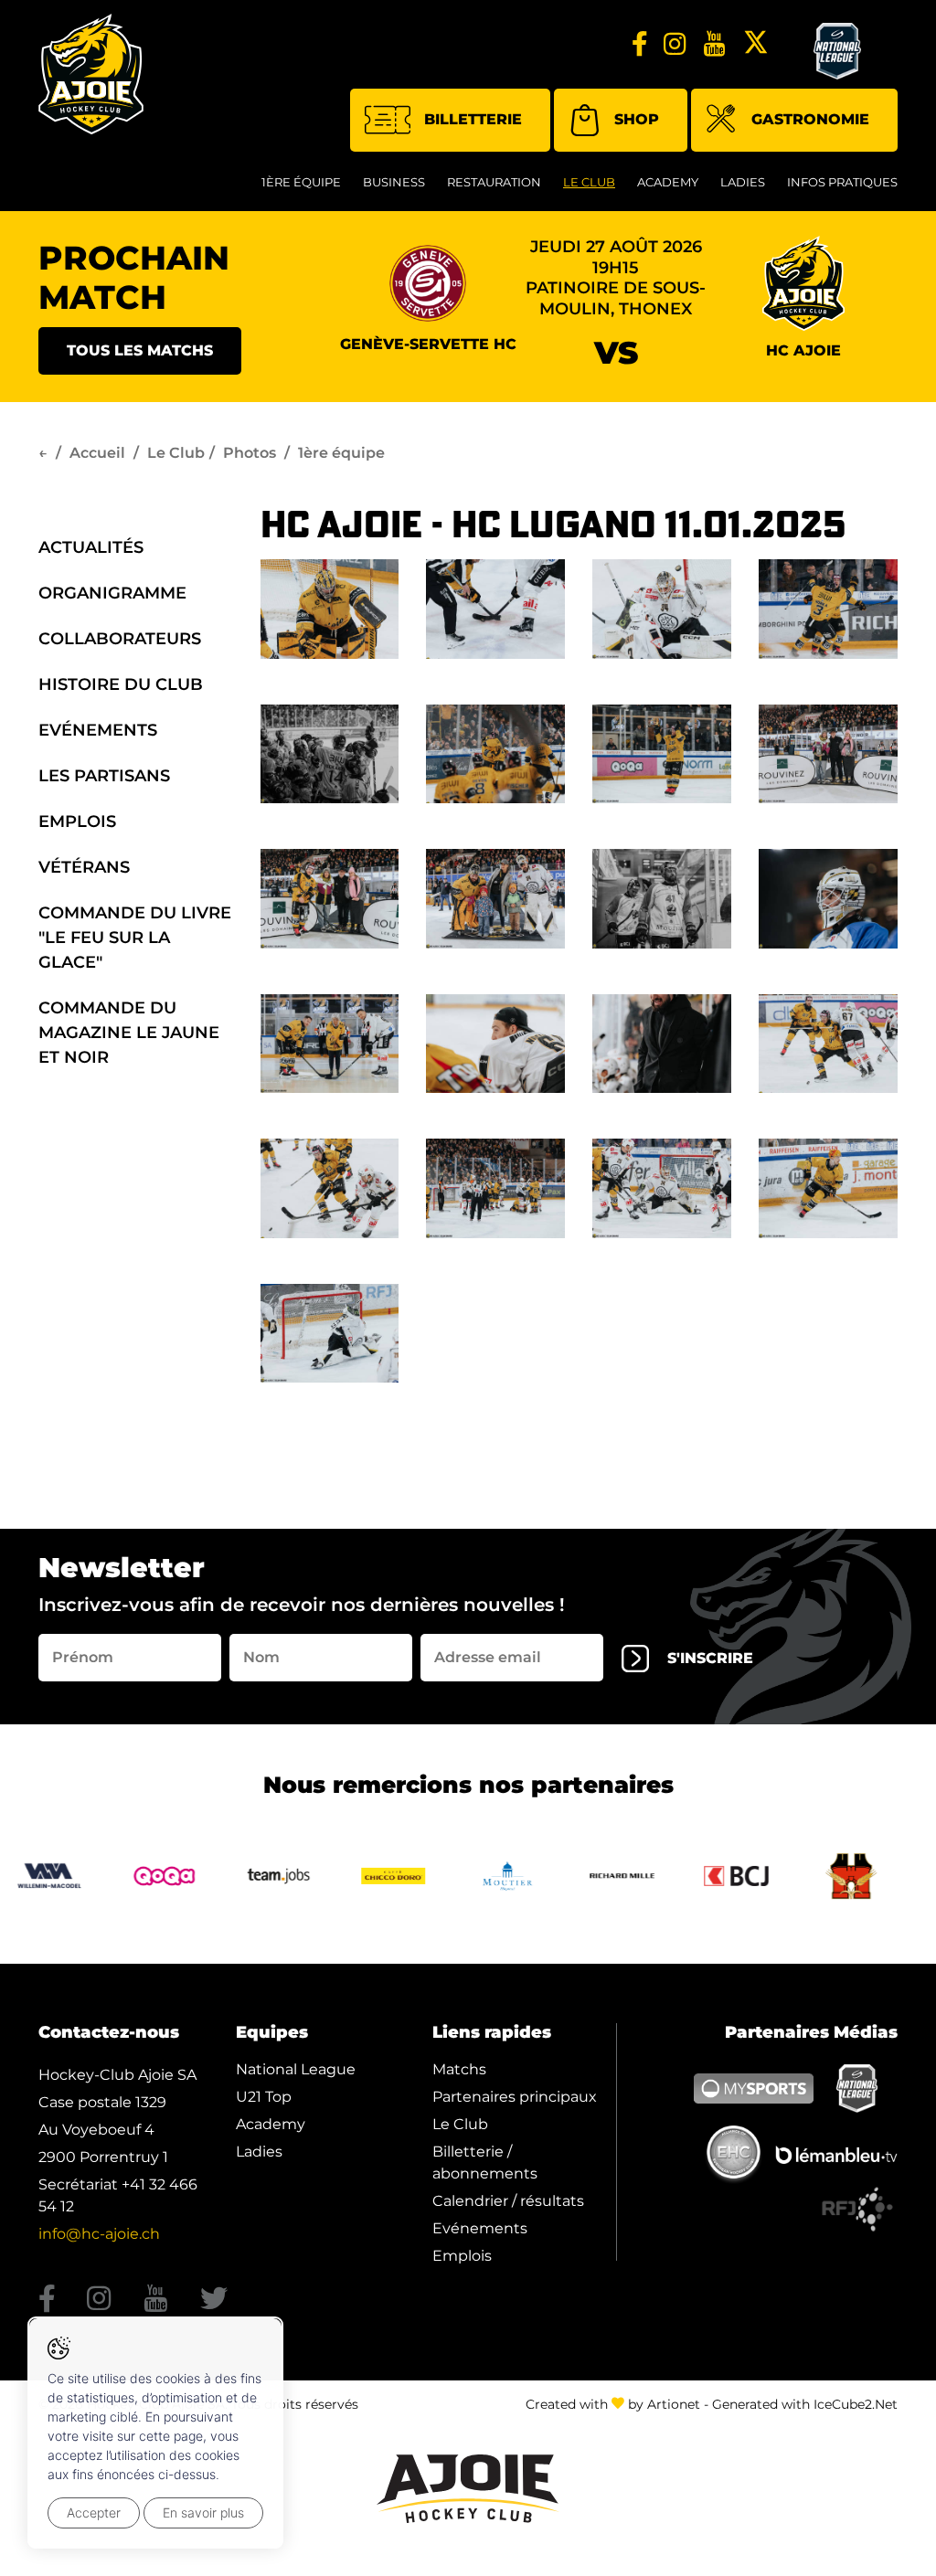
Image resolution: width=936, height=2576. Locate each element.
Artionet (674, 2404)
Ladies (743, 182)
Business (394, 182)
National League (296, 2069)
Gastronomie (810, 119)
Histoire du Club (121, 684)
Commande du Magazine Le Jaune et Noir (129, 1033)
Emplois (77, 822)
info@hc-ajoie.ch (99, 2234)
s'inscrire (710, 1658)
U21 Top (264, 2097)
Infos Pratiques (842, 182)
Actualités (91, 547)
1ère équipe (301, 182)
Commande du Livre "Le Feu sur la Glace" (135, 938)
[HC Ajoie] (91, 74)
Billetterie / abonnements (485, 2163)
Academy (668, 182)
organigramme (112, 593)
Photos (250, 453)
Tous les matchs (140, 350)
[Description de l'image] (330, 608)
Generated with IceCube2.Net (805, 2404)
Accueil (97, 453)
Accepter (94, 2512)
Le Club (589, 182)
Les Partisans (104, 776)
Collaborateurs (120, 639)
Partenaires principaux (515, 2097)
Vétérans (84, 867)
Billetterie (473, 119)
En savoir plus (203, 2512)
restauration (494, 182)
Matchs (459, 2069)
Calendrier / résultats (508, 2201)
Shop (637, 119)
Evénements (98, 730)
